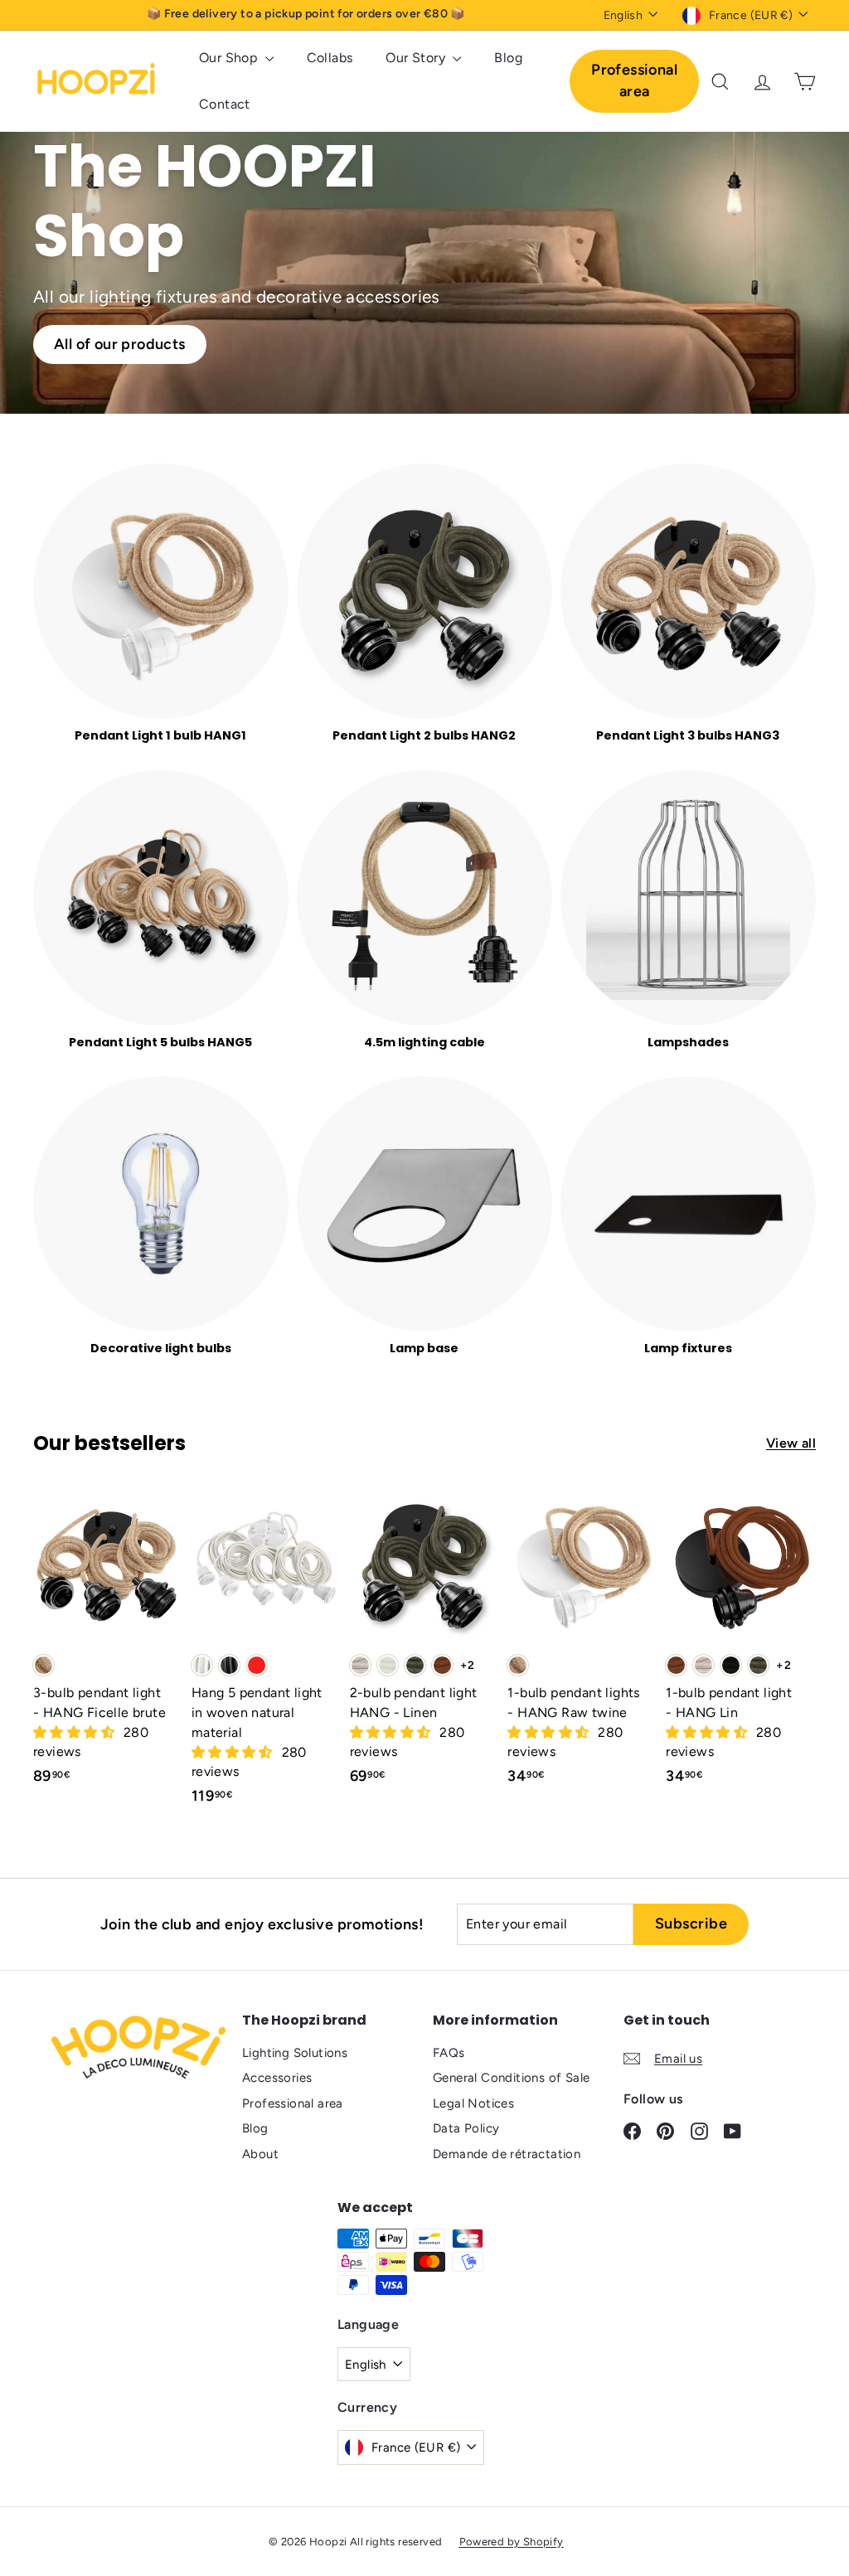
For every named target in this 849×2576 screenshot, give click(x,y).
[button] (75, 1732)
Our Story (417, 58)
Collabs (330, 58)
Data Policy (466, 2128)
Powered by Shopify (512, 2542)
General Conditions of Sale (511, 2078)
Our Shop (230, 58)
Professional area (634, 80)
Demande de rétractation (507, 2154)
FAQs (449, 2053)
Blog (508, 58)
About (260, 2154)
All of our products (120, 344)
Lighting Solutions (295, 2053)
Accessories (277, 2078)
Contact (225, 104)
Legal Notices (473, 2103)
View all (791, 1443)
